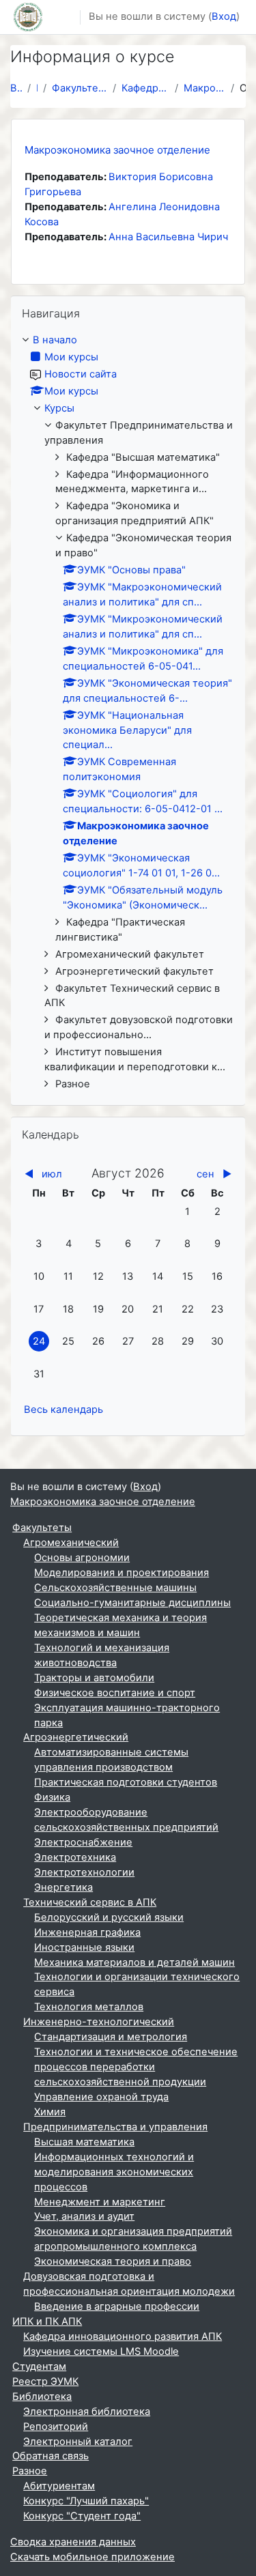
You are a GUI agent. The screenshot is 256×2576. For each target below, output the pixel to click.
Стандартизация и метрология (111, 2037)
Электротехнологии (84, 1872)
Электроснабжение (83, 1842)
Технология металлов (89, 2007)
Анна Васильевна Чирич (168, 237)
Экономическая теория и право (113, 2261)
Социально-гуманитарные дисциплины (132, 1603)
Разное (30, 2471)
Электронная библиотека (87, 2412)
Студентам (39, 2366)
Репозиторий (56, 2427)
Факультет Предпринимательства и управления (80, 88)
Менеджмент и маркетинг (100, 2202)
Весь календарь (63, 1409)
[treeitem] (128, 713)
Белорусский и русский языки (109, 1917)
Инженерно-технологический (99, 2022)
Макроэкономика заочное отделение (204, 88)
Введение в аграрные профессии (117, 2306)
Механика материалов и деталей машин (134, 1962)
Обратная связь (51, 2456)
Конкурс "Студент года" (82, 2516)
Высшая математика (84, 2142)
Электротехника (75, 1857)
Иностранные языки (84, 1947)
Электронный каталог (78, 2442)
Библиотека (42, 2396)
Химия (50, 2112)
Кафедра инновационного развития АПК (123, 2336)
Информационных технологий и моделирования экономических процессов (114, 2172)
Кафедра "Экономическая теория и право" (145, 88)
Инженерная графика (87, 1932)
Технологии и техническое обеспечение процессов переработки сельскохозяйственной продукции (136, 2067)
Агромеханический (71, 1543)
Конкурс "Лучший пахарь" (86, 2501)
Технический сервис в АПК (90, 1902)
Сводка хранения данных (73, 2542)
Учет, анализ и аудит (84, 2216)
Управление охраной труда (101, 2097)
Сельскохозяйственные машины (115, 1588)
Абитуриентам (59, 2486)
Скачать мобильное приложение (93, 2557)
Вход (224, 16)
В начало (16, 88)
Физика (52, 1797)
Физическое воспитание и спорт (115, 1693)
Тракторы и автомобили (94, 1678)
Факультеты (42, 1528)
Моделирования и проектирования (122, 1573)
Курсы (59, 408)
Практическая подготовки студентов (126, 1782)
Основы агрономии (82, 1558)
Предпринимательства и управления (115, 2127)
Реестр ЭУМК (45, 2381)
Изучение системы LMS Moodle (101, 2351)
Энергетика (63, 1887)
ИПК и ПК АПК (47, 2321)
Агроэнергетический (76, 1737)
